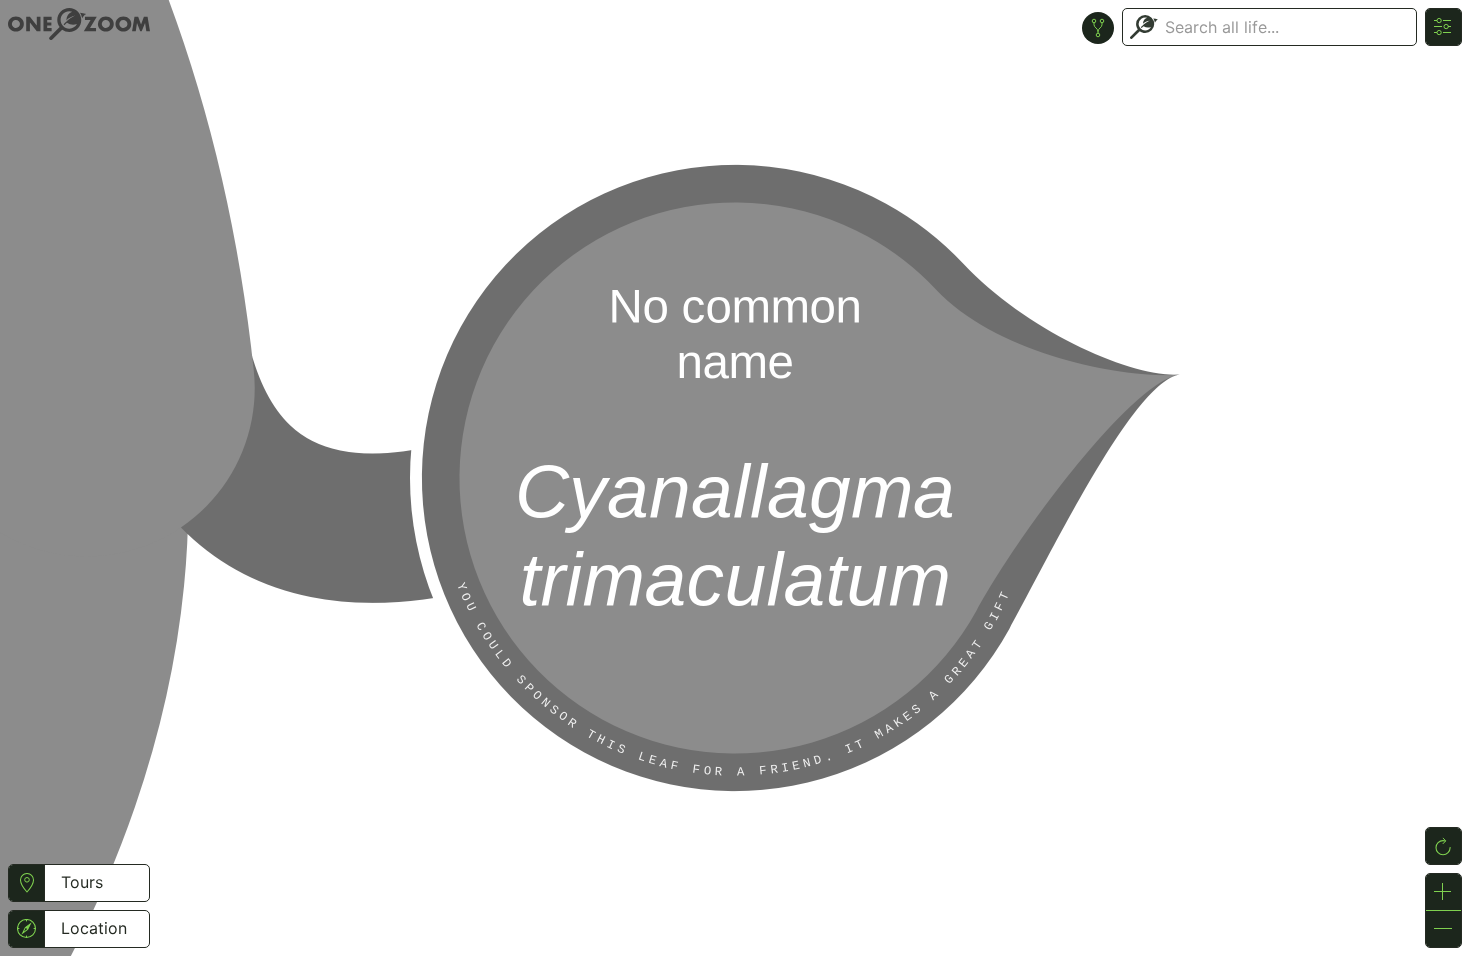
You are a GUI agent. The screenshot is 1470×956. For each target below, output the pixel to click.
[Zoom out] (1443, 929)
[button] (26, 883)
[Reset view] (1443, 846)
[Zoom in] (1443, 892)
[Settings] (1443, 27)
